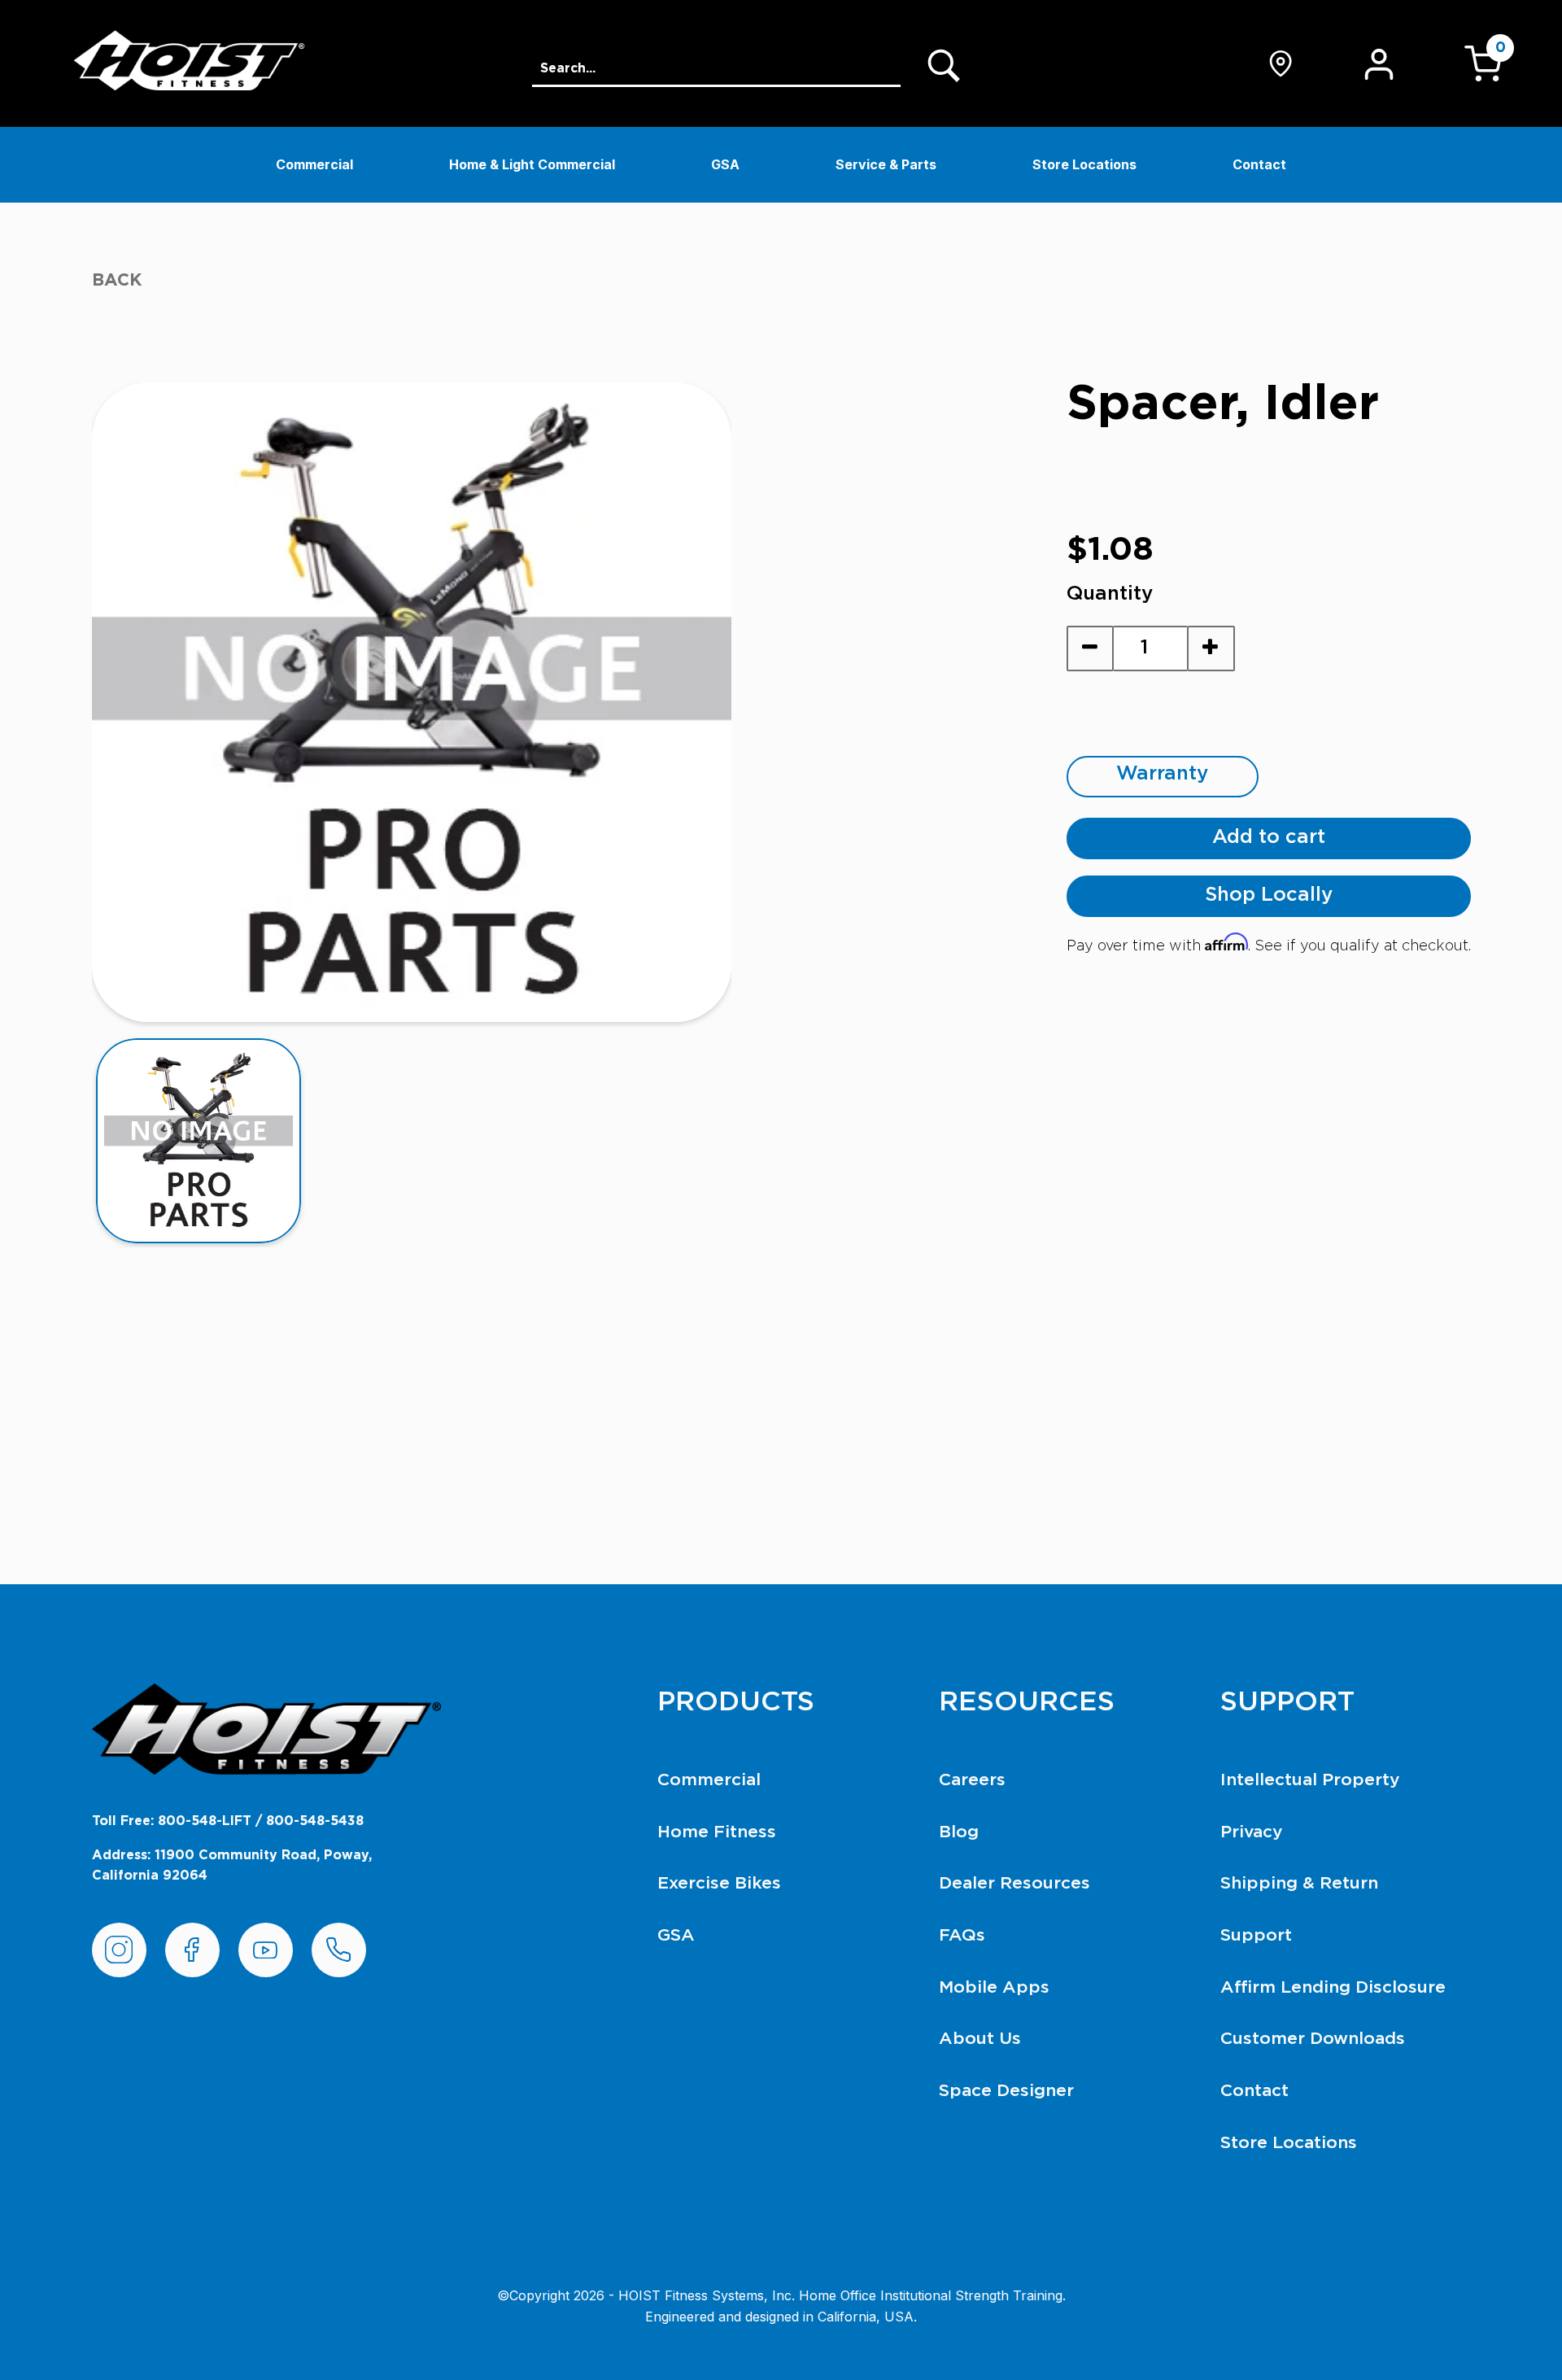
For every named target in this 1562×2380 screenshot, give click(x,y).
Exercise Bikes (719, 1883)
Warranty (1162, 774)
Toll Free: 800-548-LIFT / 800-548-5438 (228, 1821)
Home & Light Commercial (532, 164)
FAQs (962, 1935)
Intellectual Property (1310, 1780)
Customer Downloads (1313, 2039)
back (117, 280)
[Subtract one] (1091, 648)
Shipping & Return (1299, 1883)
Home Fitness (717, 1832)
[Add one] (1211, 648)
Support (1256, 1935)
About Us (980, 2039)
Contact (1259, 164)
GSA (725, 164)
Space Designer (1006, 2091)
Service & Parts (886, 164)
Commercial (314, 164)
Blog (959, 1832)
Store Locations (1084, 164)
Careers (972, 1780)
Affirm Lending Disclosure (1333, 1987)
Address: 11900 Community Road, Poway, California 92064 (232, 1866)
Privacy (1252, 1832)
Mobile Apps (994, 1987)
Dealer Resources (1014, 1883)
